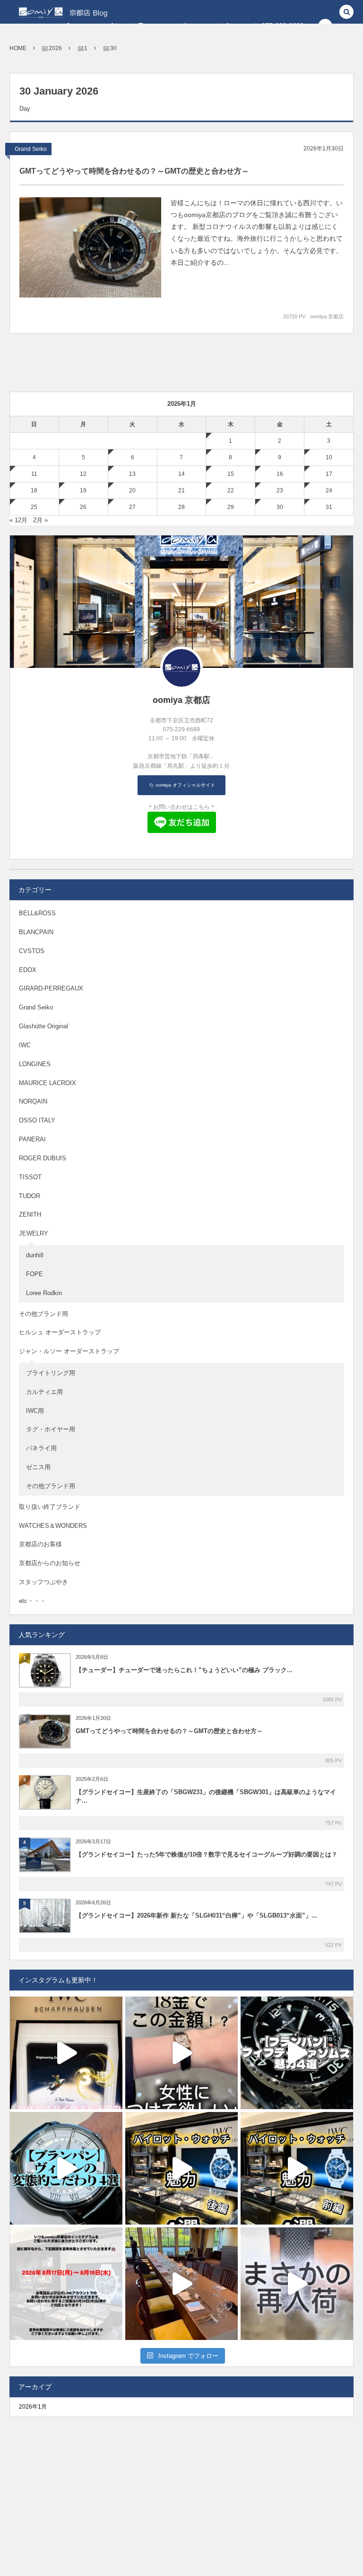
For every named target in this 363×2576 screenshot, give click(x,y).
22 (231, 491)
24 (329, 491)
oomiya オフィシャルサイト (185, 785)
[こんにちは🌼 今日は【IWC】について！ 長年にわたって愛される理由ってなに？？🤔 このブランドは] (66, 2053)
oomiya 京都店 (327, 316)
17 (329, 474)
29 (231, 507)
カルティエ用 (44, 1392)
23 (280, 491)
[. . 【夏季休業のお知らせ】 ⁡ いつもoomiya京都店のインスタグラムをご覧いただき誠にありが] (66, 2284)
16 (280, 474)
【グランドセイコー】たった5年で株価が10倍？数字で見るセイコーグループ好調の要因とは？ (207, 1854)
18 (34, 491)
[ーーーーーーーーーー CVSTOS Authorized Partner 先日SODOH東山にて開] (181, 2284)
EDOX (28, 970)
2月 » (40, 520)
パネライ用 (41, 1448)
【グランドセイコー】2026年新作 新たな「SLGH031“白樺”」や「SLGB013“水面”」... (196, 1915)
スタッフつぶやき (43, 1582)
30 (280, 507)
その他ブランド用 (43, 1314)
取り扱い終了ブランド (50, 1507)
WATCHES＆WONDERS (53, 1526)
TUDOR (30, 1196)
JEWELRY (34, 1233)
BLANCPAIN (36, 932)
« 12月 (18, 520)
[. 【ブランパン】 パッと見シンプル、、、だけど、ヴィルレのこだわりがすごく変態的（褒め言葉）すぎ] (66, 2168)
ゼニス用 (38, 1467)
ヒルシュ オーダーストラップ (60, 1332)
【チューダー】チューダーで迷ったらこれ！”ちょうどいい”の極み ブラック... (184, 1670)
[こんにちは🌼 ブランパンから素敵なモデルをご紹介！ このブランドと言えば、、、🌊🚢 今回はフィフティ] (297, 2053)
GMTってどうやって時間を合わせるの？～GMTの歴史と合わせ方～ (134, 171)
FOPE (35, 1274)
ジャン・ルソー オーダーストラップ (69, 1351)
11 (34, 474)
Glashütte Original (43, 1026)
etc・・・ (32, 1601)
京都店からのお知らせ (50, 1563)
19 (83, 491)
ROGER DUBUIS (43, 1158)
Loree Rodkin (44, 1293)
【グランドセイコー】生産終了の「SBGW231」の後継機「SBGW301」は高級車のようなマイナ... (206, 1796)
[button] (346, 13)
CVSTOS (32, 951)
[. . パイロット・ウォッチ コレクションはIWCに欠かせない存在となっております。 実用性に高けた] (297, 2168)
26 (83, 507)
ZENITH (30, 1214)
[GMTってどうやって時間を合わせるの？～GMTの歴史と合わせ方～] (90, 247)
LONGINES (35, 1064)
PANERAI (32, 1139)
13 (132, 474)
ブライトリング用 (51, 1373)
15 (231, 474)
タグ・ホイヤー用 (51, 1429)
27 (132, 507)
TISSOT (30, 1177)
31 (329, 507)
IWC (25, 1045)
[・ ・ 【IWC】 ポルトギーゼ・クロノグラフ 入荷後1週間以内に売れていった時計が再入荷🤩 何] (297, 2284)
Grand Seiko (31, 149)
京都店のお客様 (40, 1544)
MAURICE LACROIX (48, 1083)
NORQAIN (33, 1101)
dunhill (35, 1255)
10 (329, 457)
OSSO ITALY (37, 1120)
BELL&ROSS (37, 913)
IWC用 (35, 1411)
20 (132, 491)
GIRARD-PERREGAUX (51, 988)
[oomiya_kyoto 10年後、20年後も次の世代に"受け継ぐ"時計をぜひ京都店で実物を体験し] (181, 2168)
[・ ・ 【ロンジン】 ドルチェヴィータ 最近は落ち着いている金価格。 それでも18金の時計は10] (181, 2053)
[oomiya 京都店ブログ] (79, 12)
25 (34, 507)
